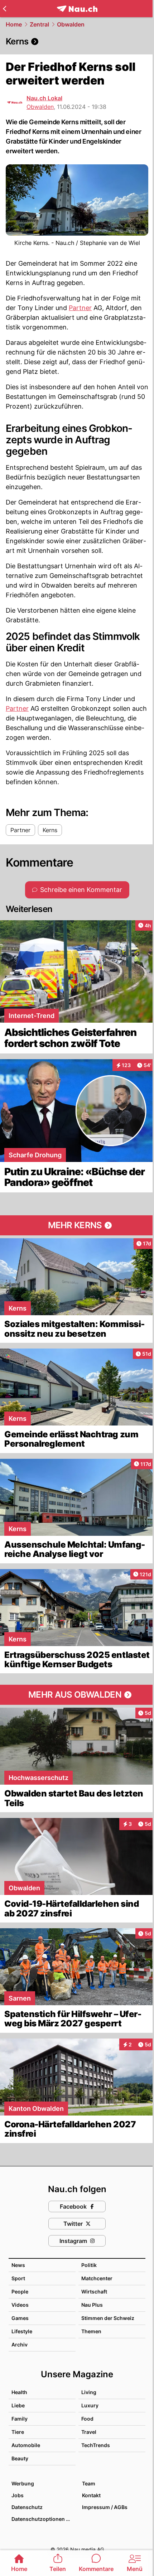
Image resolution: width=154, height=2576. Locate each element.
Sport (18, 2278)
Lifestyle (22, 2331)
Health (19, 2392)
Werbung (23, 2483)
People (20, 2292)
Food (87, 2419)
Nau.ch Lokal (44, 98)
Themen (91, 2331)
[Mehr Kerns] (77, 1225)
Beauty (20, 2458)
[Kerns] (77, 42)
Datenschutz (27, 2507)
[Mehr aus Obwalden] (77, 1695)
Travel (89, 2432)
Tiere (18, 2432)
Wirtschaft (94, 2292)
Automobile (26, 2445)
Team (89, 2483)
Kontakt (91, 2495)
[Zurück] (4, 9)
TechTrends (96, 2445)
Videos (20, 2305)
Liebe (18, 2405)
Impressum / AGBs (105, 2507)
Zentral (39, 24)
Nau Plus (92, 2305)
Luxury (90, 2405)
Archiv (20, 2345)
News (18, 2265)
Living (89, 2392)
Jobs (18, 2495)
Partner (80, 308)
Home (14, 24)
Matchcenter (97, 2278)
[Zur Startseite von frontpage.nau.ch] (77, 9)
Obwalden (71, 24)
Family (20, 2419)
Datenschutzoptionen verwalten (43, 2519)
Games (20, 2318)
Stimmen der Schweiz (108, 2318)
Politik (89, 2265)
